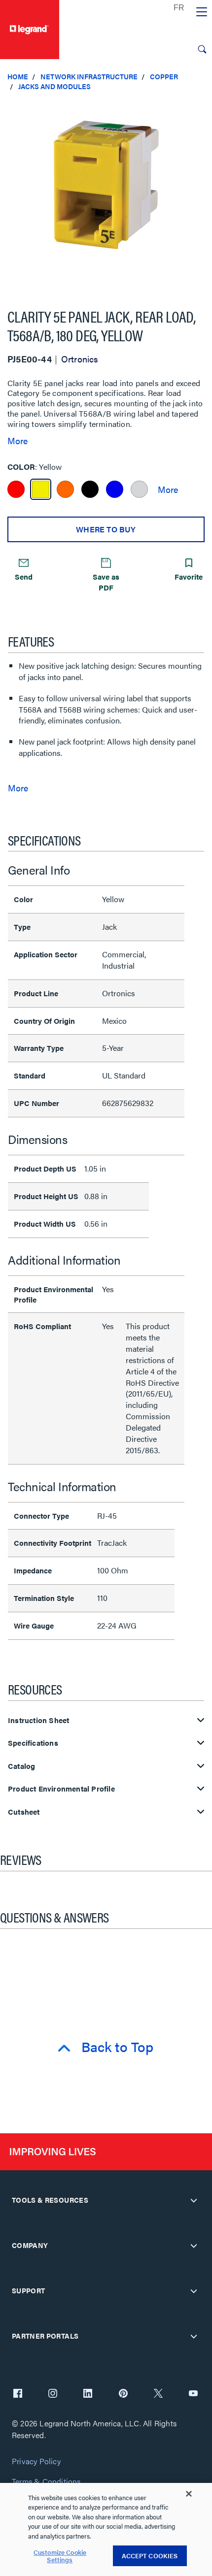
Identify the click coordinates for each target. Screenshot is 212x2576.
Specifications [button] (33, 1743)
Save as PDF (106, 582)
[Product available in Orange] (65, 489)
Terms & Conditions (46, 2482)
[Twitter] (158, 2394)
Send (24, 576)
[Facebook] (18, 2394)
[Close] (189, 2494)
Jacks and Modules (54, 86)
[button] (202, 108)
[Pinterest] (123, 2394)
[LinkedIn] (88, 2394)
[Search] (202, 49)
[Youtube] (193, 2394)
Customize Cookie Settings (60, 2556)
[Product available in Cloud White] (139, 489)
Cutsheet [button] (24, 1812)
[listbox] (106, 195)
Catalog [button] (21, 1766)
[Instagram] (53, 2394)
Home (18, 76)
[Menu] (202, 12)
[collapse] (194, 2200)
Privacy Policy (36, 2462)
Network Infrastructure (89, 76)
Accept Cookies (150, 2556)
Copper (164, 76)
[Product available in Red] (16, 489)
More (18, 441)
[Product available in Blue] (115, 489)
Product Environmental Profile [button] (61, 1789)
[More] (168, 489)
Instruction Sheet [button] (38, 1720)
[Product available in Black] (90, 489)
